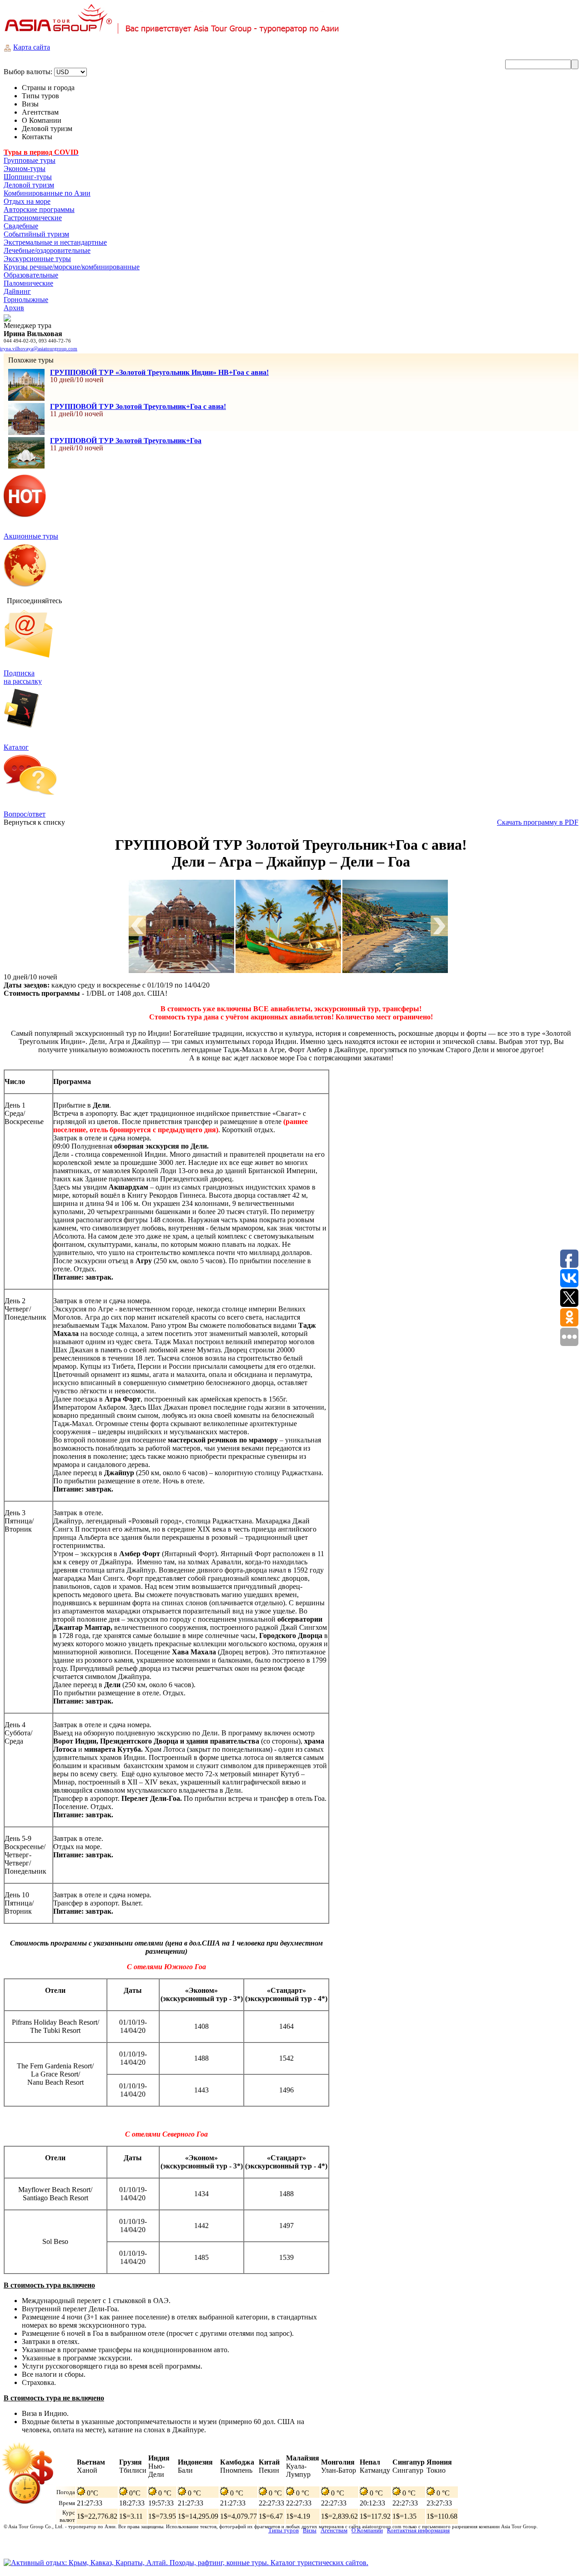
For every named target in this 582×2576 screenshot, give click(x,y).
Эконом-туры (25, 169)
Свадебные (21, 226)
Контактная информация (418, 2530)
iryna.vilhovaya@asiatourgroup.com (39, 348)
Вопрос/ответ (25, 814)
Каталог (16, 747)
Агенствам (334, 2530)
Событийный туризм (36, 234)
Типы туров (283, 2530)
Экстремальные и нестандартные (55, 242)
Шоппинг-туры (28, 177)
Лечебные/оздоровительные (47, 250)
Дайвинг (17, 291)
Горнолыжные (26, 300)
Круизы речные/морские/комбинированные (72, 267)
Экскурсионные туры (37, 259)
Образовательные (31, 275)
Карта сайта (32, 47)
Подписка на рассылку (23, 677)
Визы (310, 2530)
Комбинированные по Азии (47, 193)
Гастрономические (33, 218)
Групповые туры (30, 160)
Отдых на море (27, 201)
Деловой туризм (29, 185)
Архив (14, 308)
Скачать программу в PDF (538, 822)
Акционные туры (31, 536)
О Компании (367, 2530)
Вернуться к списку (34, 822)
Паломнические (28, 283)
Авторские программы (39, 209)
